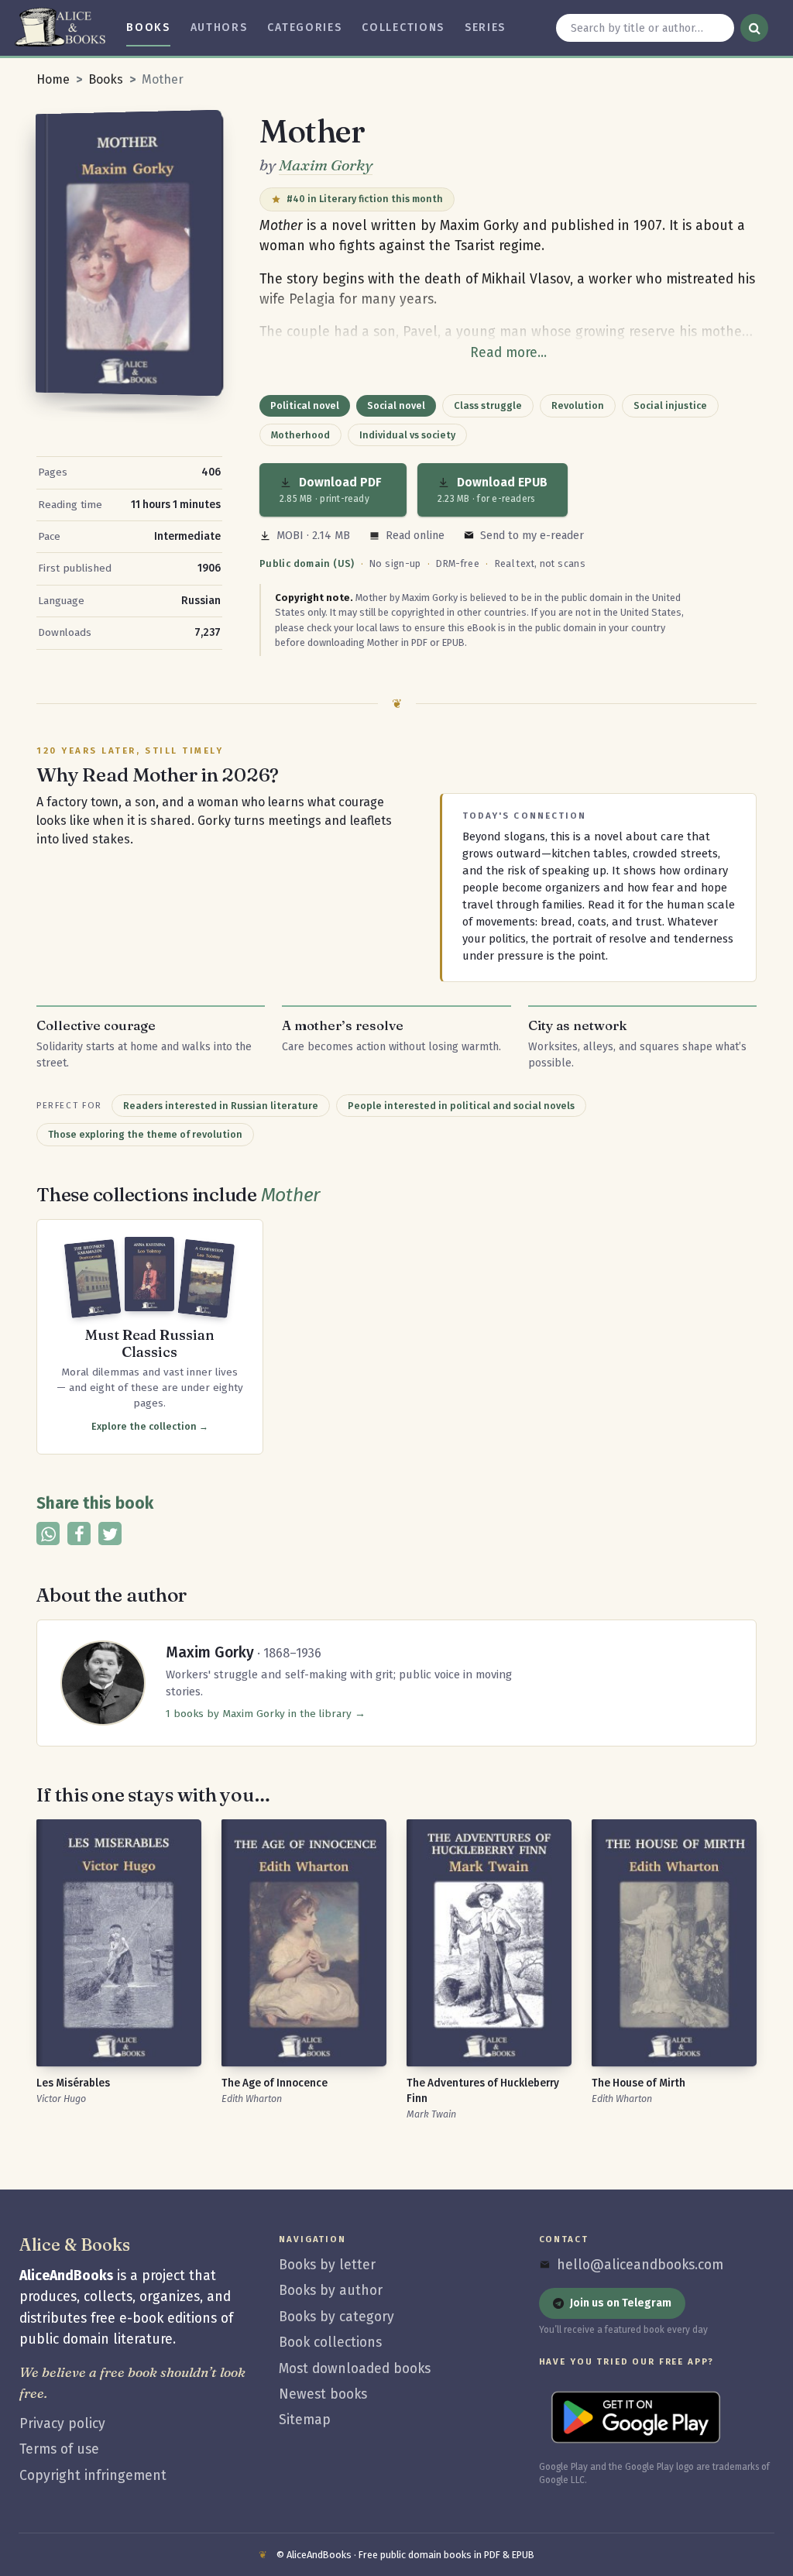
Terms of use (59, 2449)
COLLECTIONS (403, 27)
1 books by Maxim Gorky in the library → (266, 1714)
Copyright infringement (93, 2476)
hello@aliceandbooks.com (640, 2265)
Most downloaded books (355, 2369)
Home (53, 79)
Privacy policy (62, 2424)
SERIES (485, 27)
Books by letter (327, 2265)
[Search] (754, 28)
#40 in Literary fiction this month (365, 199)
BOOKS (148, 27)
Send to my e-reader (532, 536)
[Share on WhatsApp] (48, 1534)
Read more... (508, 353)
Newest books (323, 2394)
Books (106, 79)
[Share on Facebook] (79, 1534)
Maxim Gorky (326, 165)
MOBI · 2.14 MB (313, 536)
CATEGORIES (304, 27)
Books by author (331, 2291)
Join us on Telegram (621, 2303)
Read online (415, 536)
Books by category (336, 2317)
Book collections (330, 2342)
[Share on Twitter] (110, 1534)
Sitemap (305, 2420)
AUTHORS (219, 27)
